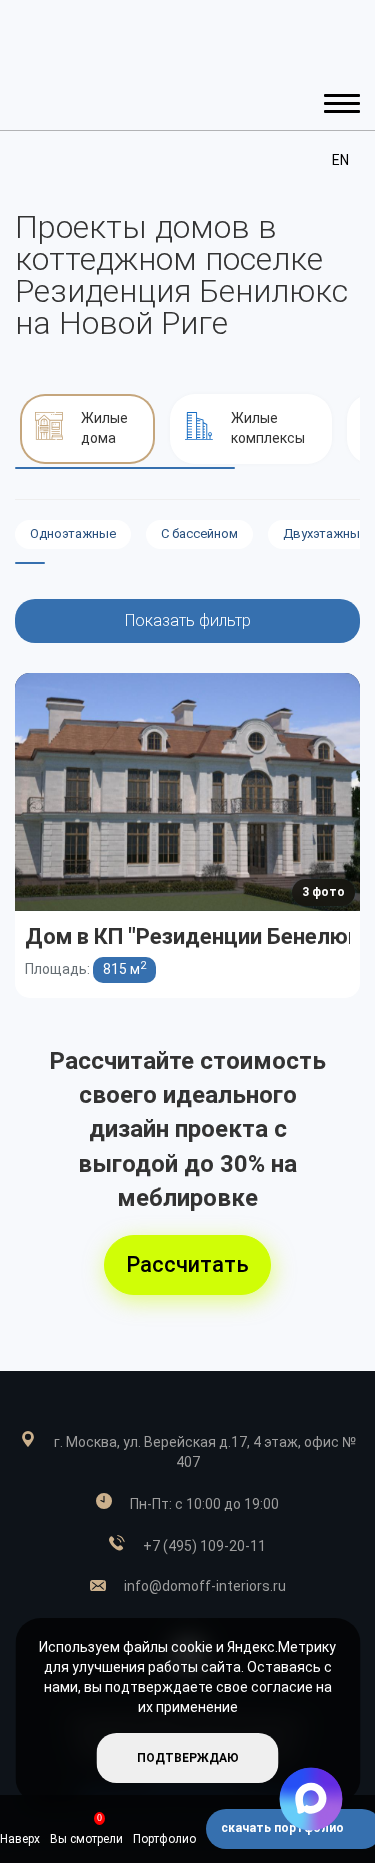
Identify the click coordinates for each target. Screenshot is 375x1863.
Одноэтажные (73, 533)
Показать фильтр (188, 620)
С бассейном (199, 533)
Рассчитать (187, 1264)
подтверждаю (188, 1758)
